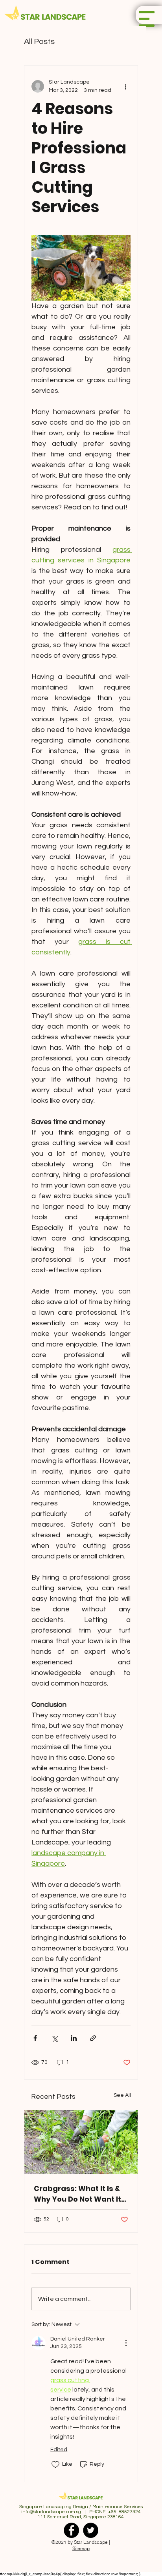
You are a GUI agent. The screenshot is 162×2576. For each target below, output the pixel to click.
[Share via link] (93, 2038)
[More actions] (126, 86)
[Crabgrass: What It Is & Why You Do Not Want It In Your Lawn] (81, 2142)
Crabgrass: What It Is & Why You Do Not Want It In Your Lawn (77, 2194)
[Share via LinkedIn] (74, 2038)
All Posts (39, 42)
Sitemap (81, 2549)
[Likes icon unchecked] (55, 2465)
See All (122, 2095)
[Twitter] (91, 2530)
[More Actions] (126, 2343)
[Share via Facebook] (35, 2038)
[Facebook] (71, 2530)
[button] (147, 19)
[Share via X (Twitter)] (54, 2038)
